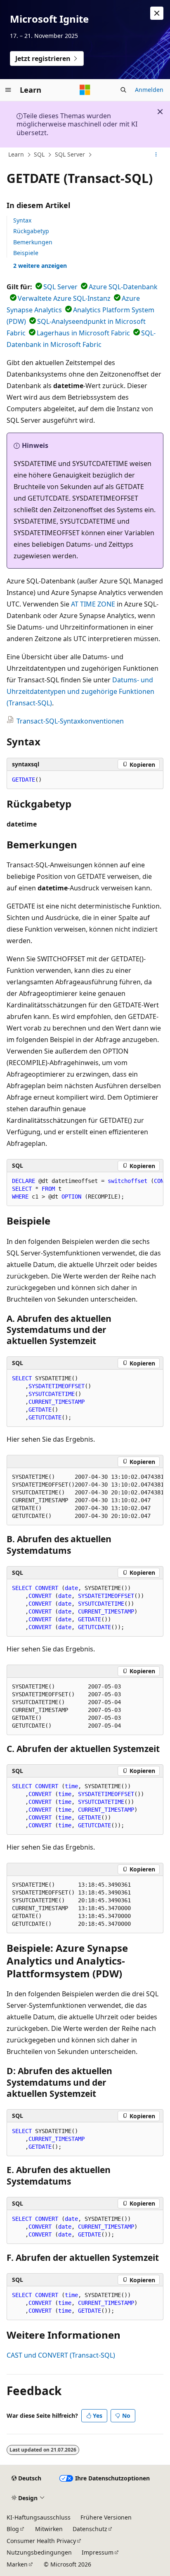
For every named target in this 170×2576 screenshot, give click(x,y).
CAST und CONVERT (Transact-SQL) (61, 2355)
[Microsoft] (85, 90)
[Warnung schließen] (157, 13)
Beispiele (26, 253)
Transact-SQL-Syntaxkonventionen (70, 721)
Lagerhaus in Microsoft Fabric (83, 333)
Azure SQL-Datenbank (123, 287)
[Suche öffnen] (123, 90)
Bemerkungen (33, 242)
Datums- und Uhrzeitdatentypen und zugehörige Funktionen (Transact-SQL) (80, 691)
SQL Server (70, 154)
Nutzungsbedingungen (39, 2552)
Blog (13, 2529)
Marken (17, 2564)
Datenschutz (90, 2529)
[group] (85, 1189)
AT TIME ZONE (93, 604)
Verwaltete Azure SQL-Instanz (64, 298)
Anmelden (149, 90)
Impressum (98, 2552)
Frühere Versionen (106, 2517)
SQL (39, 154)
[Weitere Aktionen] (156, 155)
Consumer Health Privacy (41, 2541)
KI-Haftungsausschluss (39, 2517)
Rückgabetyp (31, 231)
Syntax (22, 220)
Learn (16, 154)
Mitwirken (49, 2529)
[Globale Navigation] (8, 90)
